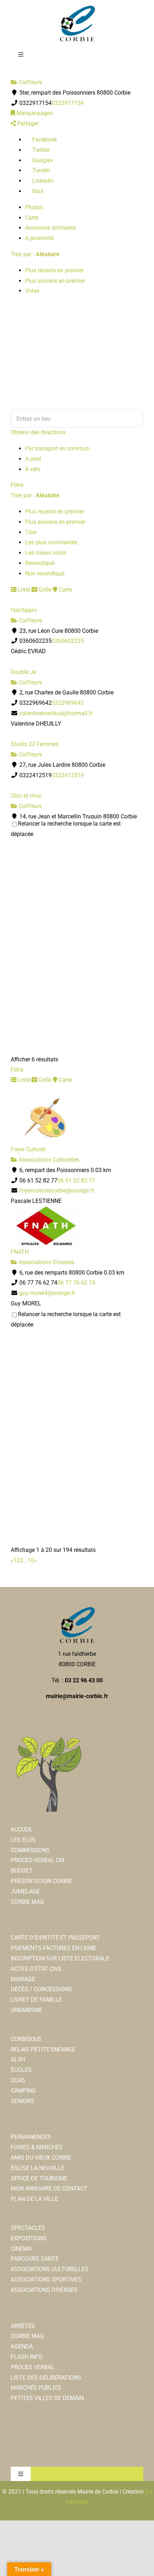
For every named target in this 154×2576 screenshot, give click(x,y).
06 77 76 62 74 (76, 1283)
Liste (23, 590)
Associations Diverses (46, 1262)
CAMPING (23, 2091)
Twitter (40, 150)
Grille (44, 590)
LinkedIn (42, 181)
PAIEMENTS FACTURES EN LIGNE (54, 1948)
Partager (27, 123)
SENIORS (22, 2101)
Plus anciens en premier (55, 281)
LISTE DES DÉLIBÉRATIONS (46, 2378)
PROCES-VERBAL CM (38, 1860)
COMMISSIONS (30, 1850)
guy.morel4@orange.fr (47, 1293)
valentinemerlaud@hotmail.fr (56, 713)
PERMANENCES (31, 2137)
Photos (34, 207)
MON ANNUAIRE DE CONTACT (49, 2188)
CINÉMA (21, 2249)
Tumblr (40, 170)
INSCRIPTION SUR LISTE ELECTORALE (60, 1958)
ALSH (18, 2059)
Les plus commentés (51, 542)
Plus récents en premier (54, 270)
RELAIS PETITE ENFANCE (43, 2049)
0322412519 (68, 775)
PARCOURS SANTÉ (35, 2259)
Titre (31, 532)
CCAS (18, 2080)
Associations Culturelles (48, 1160)
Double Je (23, 672)
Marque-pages (34, 113)
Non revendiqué (45, 573)
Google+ (42, 160)
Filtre (17, 485)
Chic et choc (26, 796)
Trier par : (35, 254)
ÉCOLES (21, 2070)
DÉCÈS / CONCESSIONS (41, 1989)
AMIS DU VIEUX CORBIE (41, 2158)
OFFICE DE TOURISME (39, 2178)
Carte (32, 218)
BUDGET (22, 1871)
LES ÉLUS (23, 1840)
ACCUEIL (22, 1829)
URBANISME (27, 2010)
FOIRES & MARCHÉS (37, 2147)
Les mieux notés (46, 553)
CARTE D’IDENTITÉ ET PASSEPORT (55, 1938)
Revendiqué (40, 563)
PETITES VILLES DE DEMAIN (47, 2398)
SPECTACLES (28, 2228)
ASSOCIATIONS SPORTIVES (46, 2279)
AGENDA (22, 2346)
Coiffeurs (30, 82)
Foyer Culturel (28, 1149)
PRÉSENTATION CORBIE (41, 1881)
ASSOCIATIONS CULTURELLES (50, 2269)
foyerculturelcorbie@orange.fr (57, 1191)
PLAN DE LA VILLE (34, 2199)
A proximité (39, 238)
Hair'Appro (24, 610)
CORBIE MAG (27, 1902)
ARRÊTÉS (23, 2326)
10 (31, 1560)
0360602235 (68, 641)
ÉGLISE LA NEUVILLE (38, 2168)
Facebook (44, 140)
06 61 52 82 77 (76, 1181)
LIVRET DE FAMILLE (36, 2000)
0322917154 (68, 103)
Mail (37, 191)
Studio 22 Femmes (35, 744)
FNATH (20, 1252)
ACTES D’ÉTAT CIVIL (37, 1969)
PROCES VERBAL (33, 2367)
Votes (32, 291)
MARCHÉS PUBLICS (36, 2388)
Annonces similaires (50, 228)
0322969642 (68, 703)
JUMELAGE (25, 1891)
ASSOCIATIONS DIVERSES (44, 2290)
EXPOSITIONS (29, 2238)
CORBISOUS (26, 2039)
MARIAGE (23, 1979)
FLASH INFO (27, 2357)
